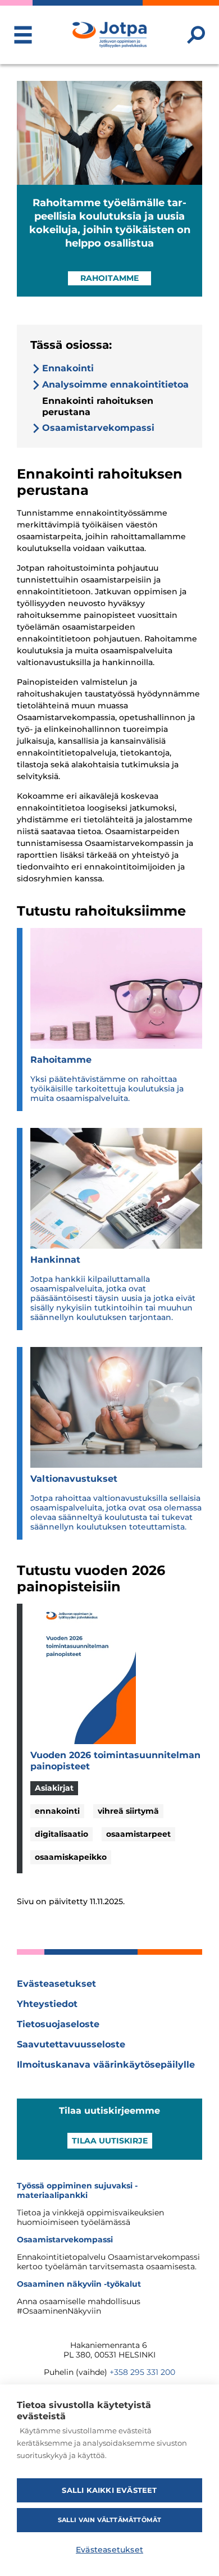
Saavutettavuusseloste (71, 2044)
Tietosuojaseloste (58, 2024)
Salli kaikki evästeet (109, 2490)
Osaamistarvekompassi (98, 428)
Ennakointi (68, 368)
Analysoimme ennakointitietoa (115, 384)
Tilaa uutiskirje (110, 2141)
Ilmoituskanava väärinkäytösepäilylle (106, 2065)
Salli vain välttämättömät (110, 2520)
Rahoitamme (109, 278)
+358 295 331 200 (142, 2372)
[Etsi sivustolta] (196, 35)
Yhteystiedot (47, 2004)
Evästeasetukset (56, 1984)
